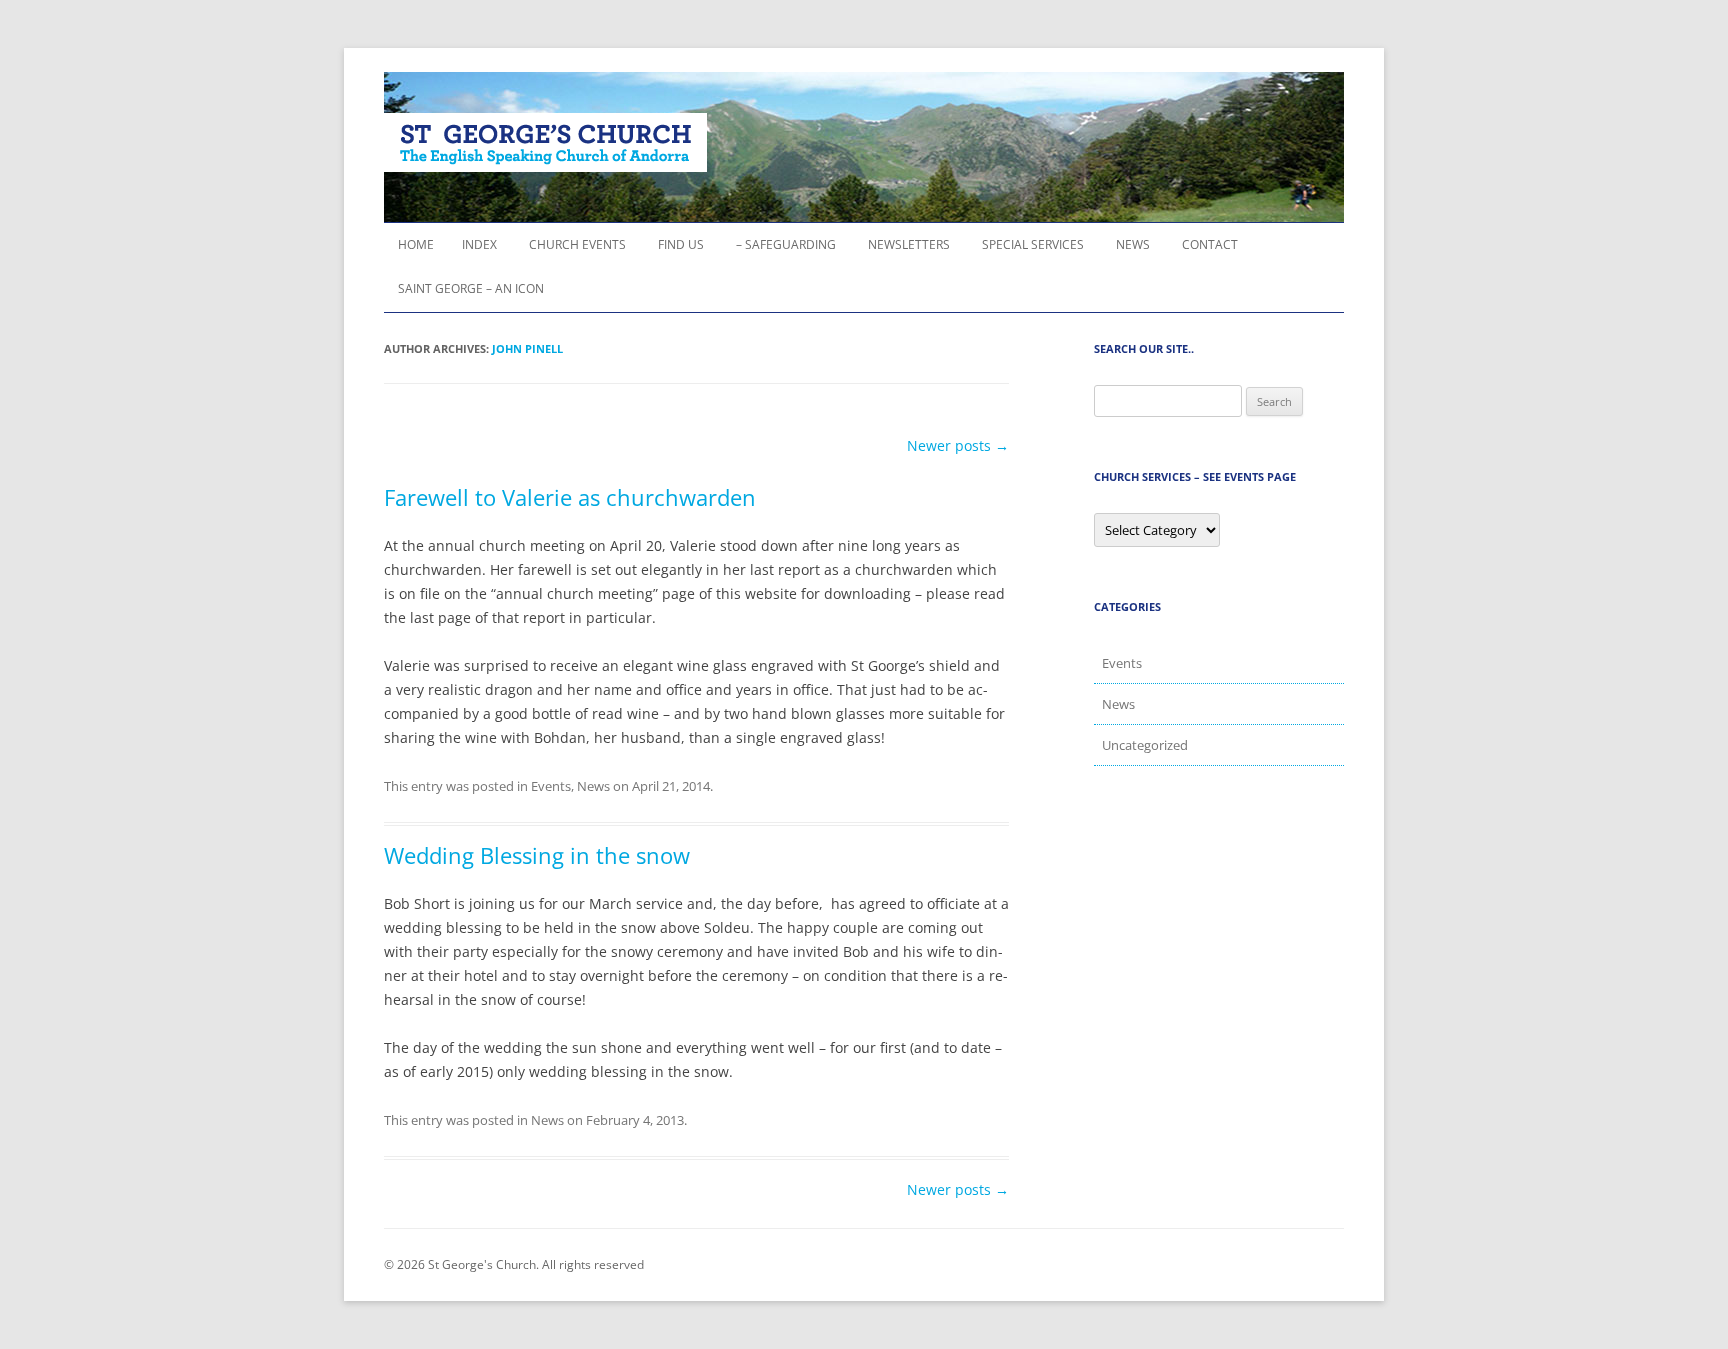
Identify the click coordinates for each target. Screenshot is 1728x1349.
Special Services (1033, 244)
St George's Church (545, 142)
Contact (1210, 244)
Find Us (681, 244)
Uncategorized (1145, 745)
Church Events (577, 244)
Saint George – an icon (471, 288)
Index (479, 244)
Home (416, 244)
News (1133, 244)
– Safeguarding (786, 244)
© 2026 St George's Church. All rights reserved (514, 1264)
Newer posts (958, 445)
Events (551, 786)
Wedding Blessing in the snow (537, 855)
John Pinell (527, 348)
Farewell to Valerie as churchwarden (570, 497)
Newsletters (909, 244)
